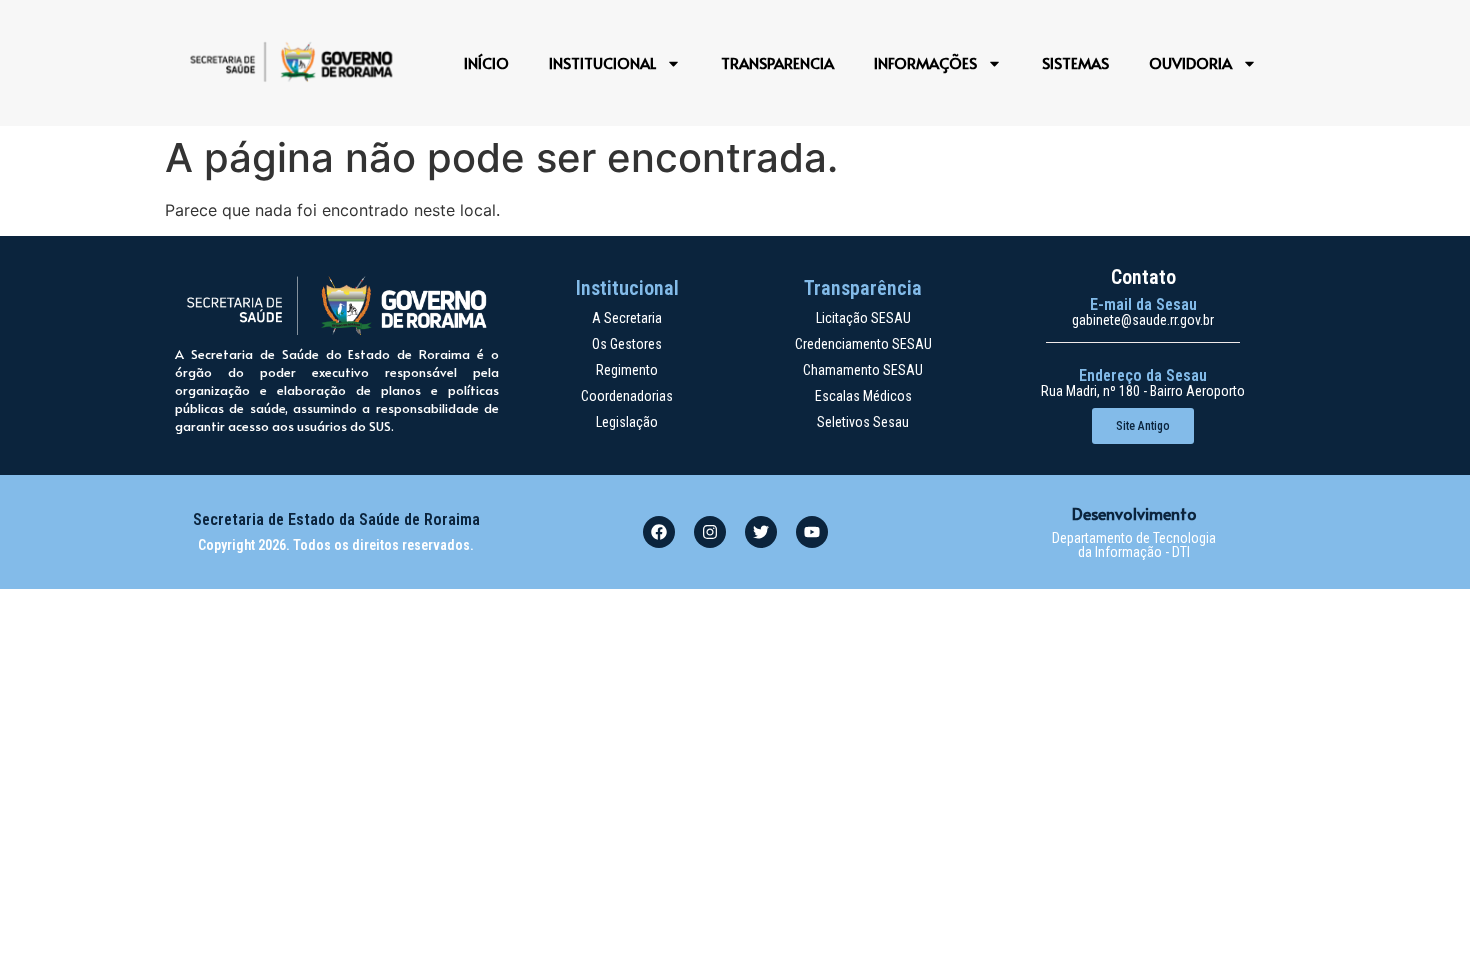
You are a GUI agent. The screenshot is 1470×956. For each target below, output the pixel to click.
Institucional (602, 62)
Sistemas (1075, 62)
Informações (925, 62)
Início (486, 62)
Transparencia (777, 62)
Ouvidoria (1190, 62)
